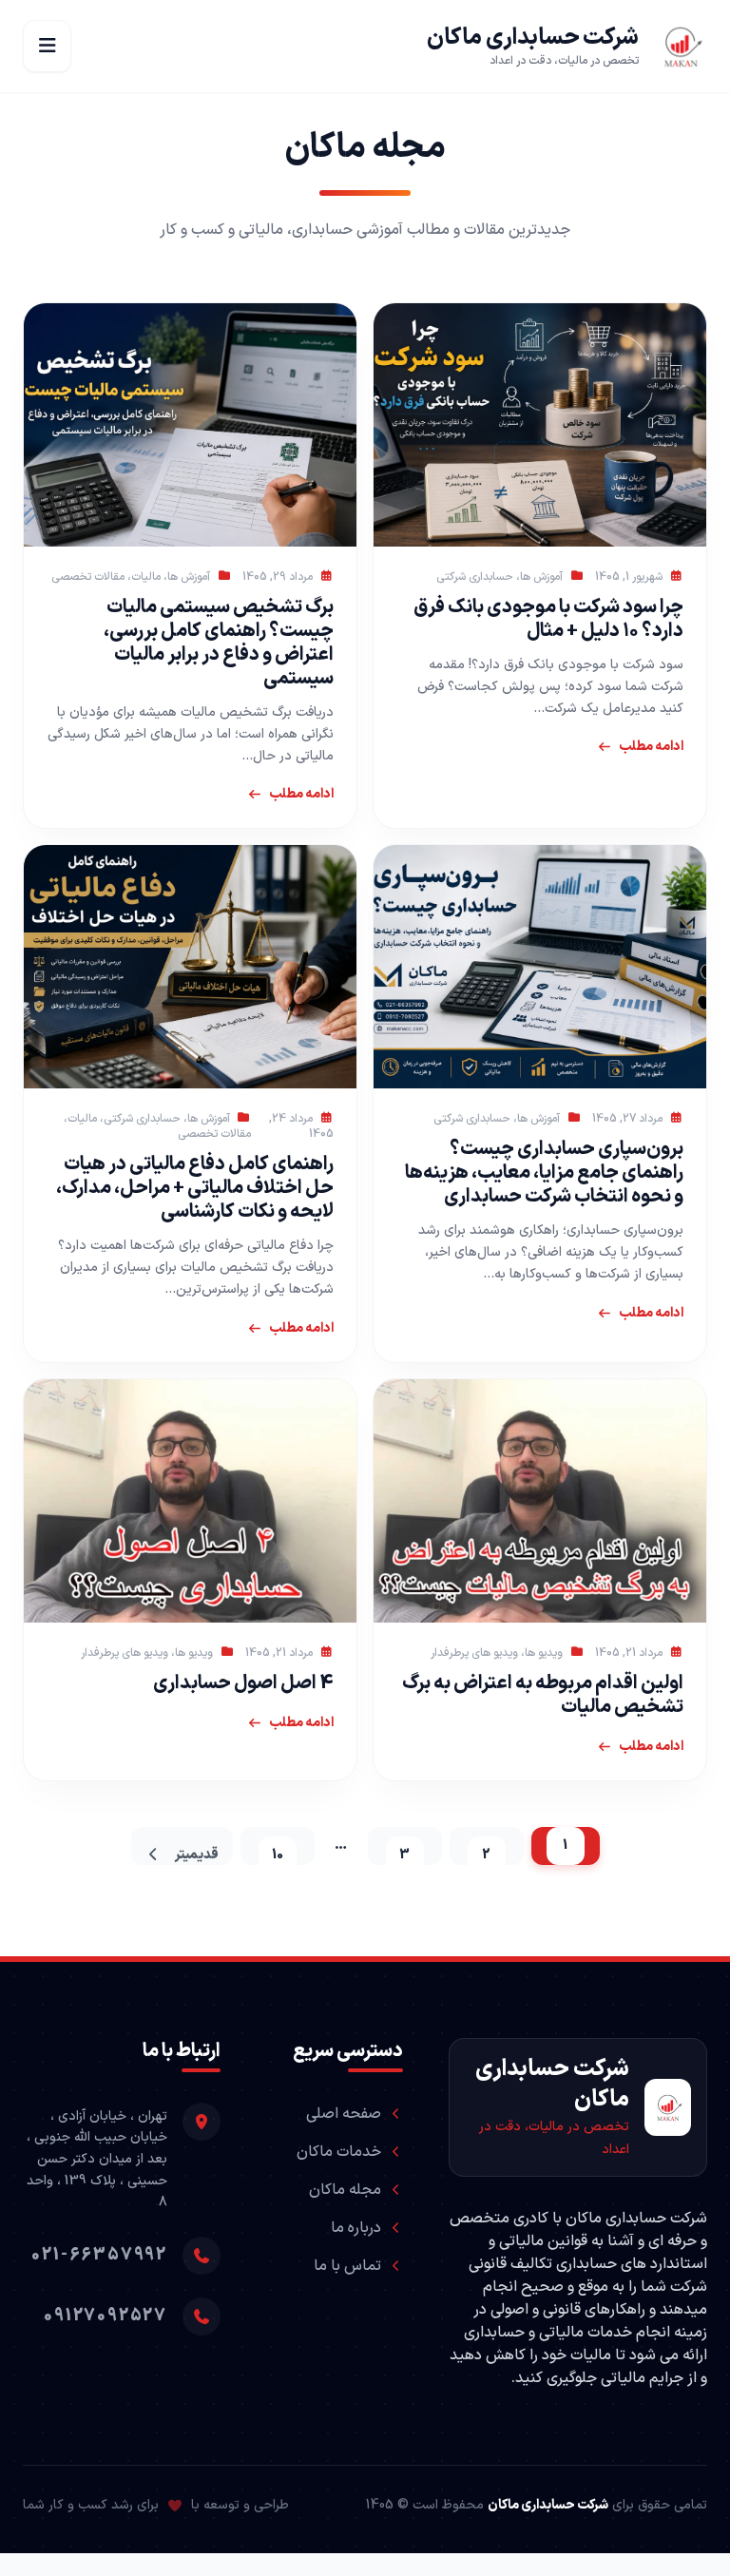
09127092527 (106, 2316)
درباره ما (356, 2228)
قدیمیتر (196, 1855)
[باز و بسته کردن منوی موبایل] (47, 46)
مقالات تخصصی (88, 577)
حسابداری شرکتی (475, 577)
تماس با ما (347, 2266)
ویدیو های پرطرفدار (474, 1653)
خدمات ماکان (339, 2152)
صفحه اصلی (344, 2114)
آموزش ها (541, 577)
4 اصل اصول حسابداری (243, 1683)
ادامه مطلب (651, 747)
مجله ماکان (345, 2190)
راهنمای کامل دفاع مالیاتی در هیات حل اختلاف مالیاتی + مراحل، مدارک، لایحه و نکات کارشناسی (195, 1188)
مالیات (146, 577)
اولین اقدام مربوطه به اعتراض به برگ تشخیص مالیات (543, 1695)
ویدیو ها (544, 1653)
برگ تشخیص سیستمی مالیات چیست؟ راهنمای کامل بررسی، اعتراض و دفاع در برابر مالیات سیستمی (219, 643)
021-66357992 (99, 2255)
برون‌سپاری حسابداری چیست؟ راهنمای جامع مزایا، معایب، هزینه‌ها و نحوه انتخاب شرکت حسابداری (544, 1173)
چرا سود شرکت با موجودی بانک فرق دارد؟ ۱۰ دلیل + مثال (548, 619)
